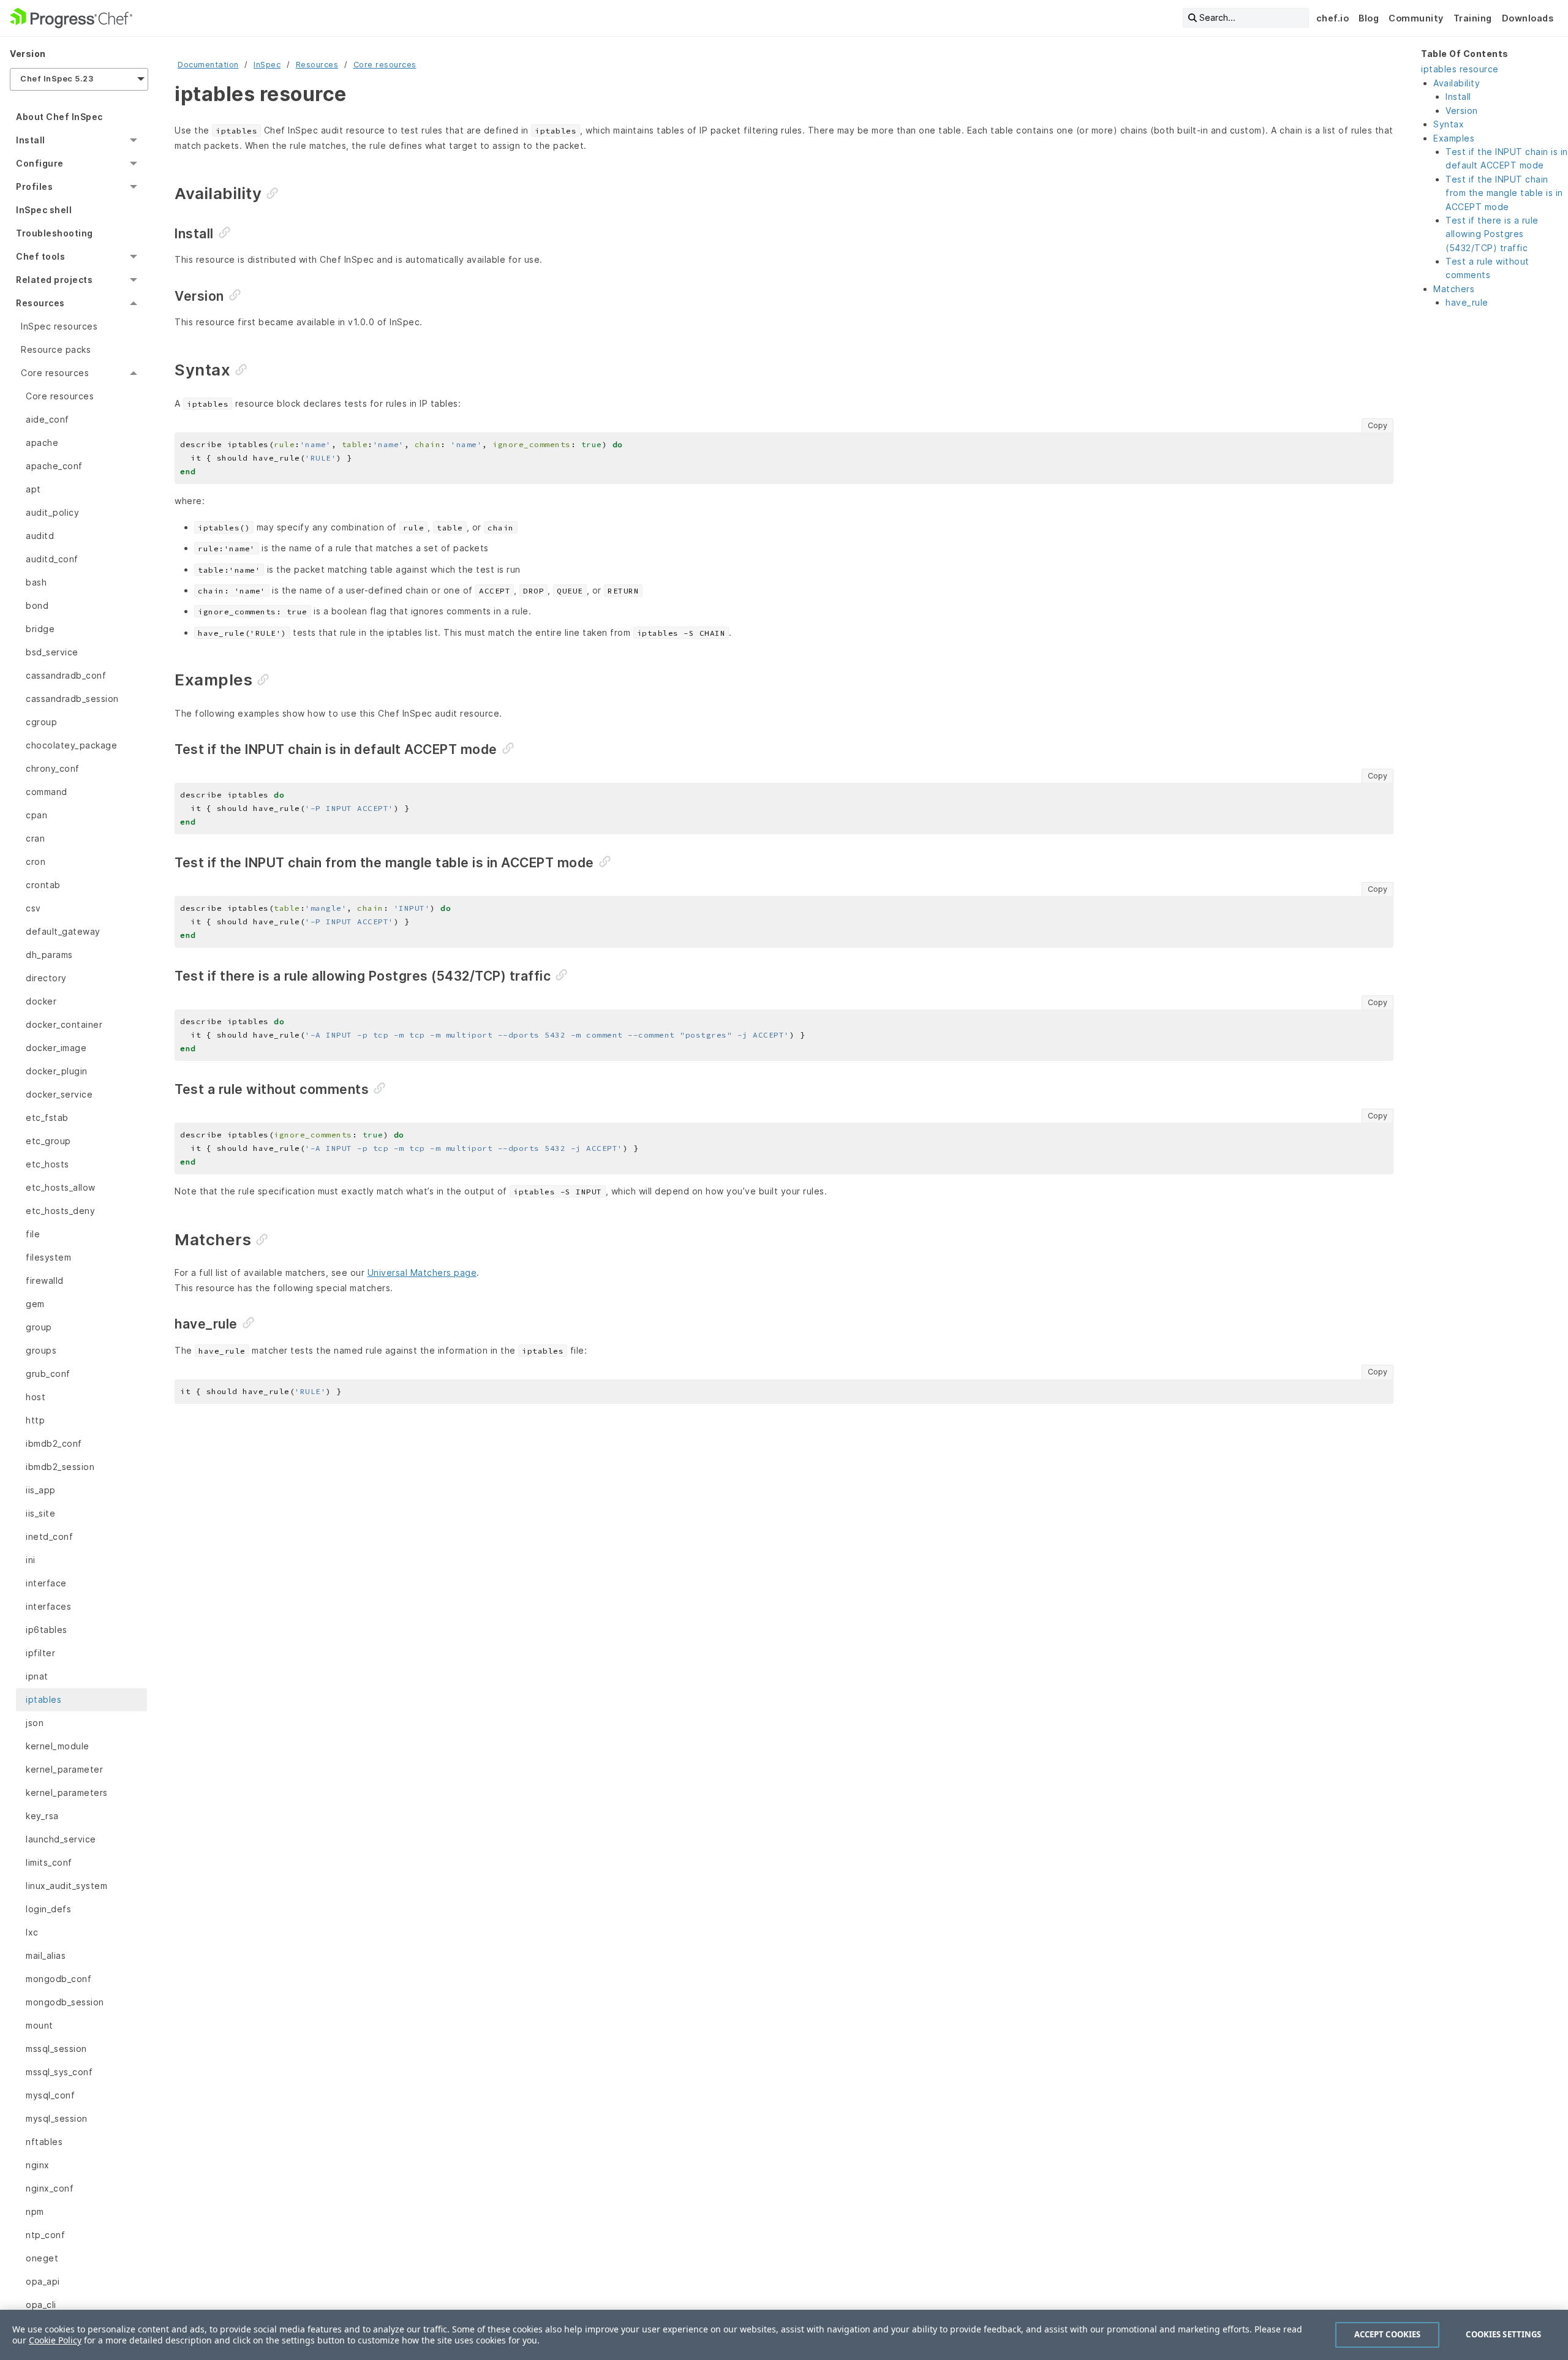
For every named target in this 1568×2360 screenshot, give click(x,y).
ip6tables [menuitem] (47, 1630)
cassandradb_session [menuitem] (72, 699)
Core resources (385, 65)
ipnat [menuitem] (37, 1676)
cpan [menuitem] (36, 815)
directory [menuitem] (46, 978)
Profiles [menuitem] (34, 187)
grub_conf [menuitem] (48, 1374)
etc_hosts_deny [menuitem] (60, 1211)
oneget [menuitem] (42, 2258)
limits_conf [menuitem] (49, 1862)
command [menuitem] (47, 792)
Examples (1454, 138)
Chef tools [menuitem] (40, 256)
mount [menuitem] (40, 2025)
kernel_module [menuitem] (58, 1746)
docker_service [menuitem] (59, 1094)
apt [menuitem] (33, 489)
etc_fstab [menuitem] (47, 1118)
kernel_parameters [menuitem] (67, 1793)
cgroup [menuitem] (41, 722)
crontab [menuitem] (43, 885)
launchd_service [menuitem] (61, 1839)
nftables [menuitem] (44, 2142)
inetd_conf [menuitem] (49, 1536)
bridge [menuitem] (40, 629)
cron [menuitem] (36, 861)
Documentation (208, 65)
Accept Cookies (1388, 2334)
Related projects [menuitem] (54, 280)
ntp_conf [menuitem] (45, 2235)
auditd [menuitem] (40, 536)
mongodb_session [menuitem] (65, 2002)
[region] (784, 2335)
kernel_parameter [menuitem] (64, 1769)
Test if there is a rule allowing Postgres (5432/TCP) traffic (1492, 234)
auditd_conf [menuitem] (52, 559)
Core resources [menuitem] (55, 373)
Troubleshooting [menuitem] (55, 233)
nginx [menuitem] (38, 2165)
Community (1416, 18)
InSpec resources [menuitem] (59, 326)
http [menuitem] (35, 1420)
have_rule (1467, 302)
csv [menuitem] (33, 908)
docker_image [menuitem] (56, 1048)
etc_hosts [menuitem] (47, 1164)
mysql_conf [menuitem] (50, 2095)
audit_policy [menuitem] (52, 512)
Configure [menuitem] (40, 163)
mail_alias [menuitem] (46, 1955)
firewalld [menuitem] (45, 1280)
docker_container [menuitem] (64, 1024)
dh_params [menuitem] (49, 955)
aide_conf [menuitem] (47, 419)
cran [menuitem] (35, 838)
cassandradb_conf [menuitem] (66, 675)
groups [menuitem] (41, 1350)
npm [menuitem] (35, 2211)
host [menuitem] (36, 1397)
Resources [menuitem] (40, 303)
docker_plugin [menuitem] (57, 1071)
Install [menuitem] (31, 140)
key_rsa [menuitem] (42, 1816)
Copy (1378, 425)
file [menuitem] (33, 1234)
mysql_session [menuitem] (57, 2118)
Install (1458, 96)
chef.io (1333, 18)
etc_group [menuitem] (48, 1141)
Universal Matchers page (422, 1272)
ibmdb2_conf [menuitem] (54, 1443)
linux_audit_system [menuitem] (66, 1886)
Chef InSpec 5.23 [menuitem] (57, 79)
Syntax (1449, 124)
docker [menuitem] (41, 1001)
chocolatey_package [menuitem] (71, 745)
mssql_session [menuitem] (56, 2049)
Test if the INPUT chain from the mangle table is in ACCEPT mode (1504, 193)
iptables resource (1460, 69)
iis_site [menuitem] (40, 1513)
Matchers (1454, 289)
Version (1462, 111)
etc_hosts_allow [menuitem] (61, 1187)
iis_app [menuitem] (41, 1490)
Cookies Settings (1503, 2334)
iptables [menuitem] (43, 1699)
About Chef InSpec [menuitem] (59, 117)
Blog (1369, 18)
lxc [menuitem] (32, 1932)
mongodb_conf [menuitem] (58, 1979)
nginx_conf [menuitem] (50, 2188)
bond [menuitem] (37, 605)
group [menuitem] (39, 1327)
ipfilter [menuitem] (40, 1653)
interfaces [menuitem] (48, 1606)
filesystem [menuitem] (48, 1257)
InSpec (267, 65)
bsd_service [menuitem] (52, 652)
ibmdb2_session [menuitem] (60, 1467)
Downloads (1528, 18)
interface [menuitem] (46, 1583)
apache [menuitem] (42, 443)
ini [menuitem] (31, 1560)
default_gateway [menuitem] (63, 931)
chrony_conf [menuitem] (53, 768)
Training (1473, 18)
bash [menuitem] (36, 582)
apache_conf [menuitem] (54, 466)
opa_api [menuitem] (43, 2281)
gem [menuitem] (35, 1304)
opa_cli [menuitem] (41, 2305)
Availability (1457, 83)
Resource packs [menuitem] (56, 349)
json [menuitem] (35, 1723)
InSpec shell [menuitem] (44, 210)
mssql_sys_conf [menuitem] (59, 2072)
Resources (317, 65)
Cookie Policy (55, 2340)
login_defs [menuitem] (48, 1909)
